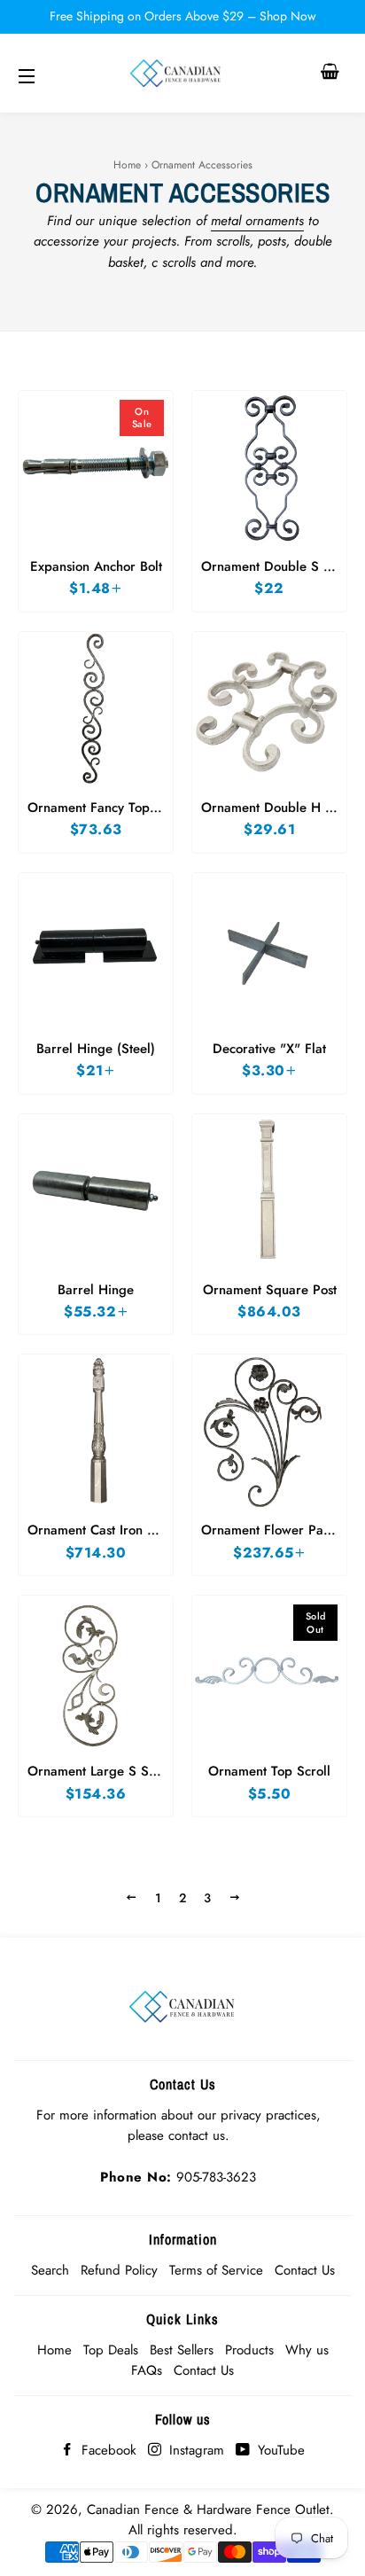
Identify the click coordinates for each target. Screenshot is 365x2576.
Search (50, 2270)
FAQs (147, 2370)
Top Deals (111, 2350)
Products (249, 2350)
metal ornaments (257, 221)
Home (127, 165)
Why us (307, 2350)
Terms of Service (216, 2270)
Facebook (107, 2450)
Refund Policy (119, 2270)
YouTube (279, 2450)
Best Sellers (182, 2350)
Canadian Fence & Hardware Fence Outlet (208, 2510)
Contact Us (305, 2270)
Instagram (194, 2450)
